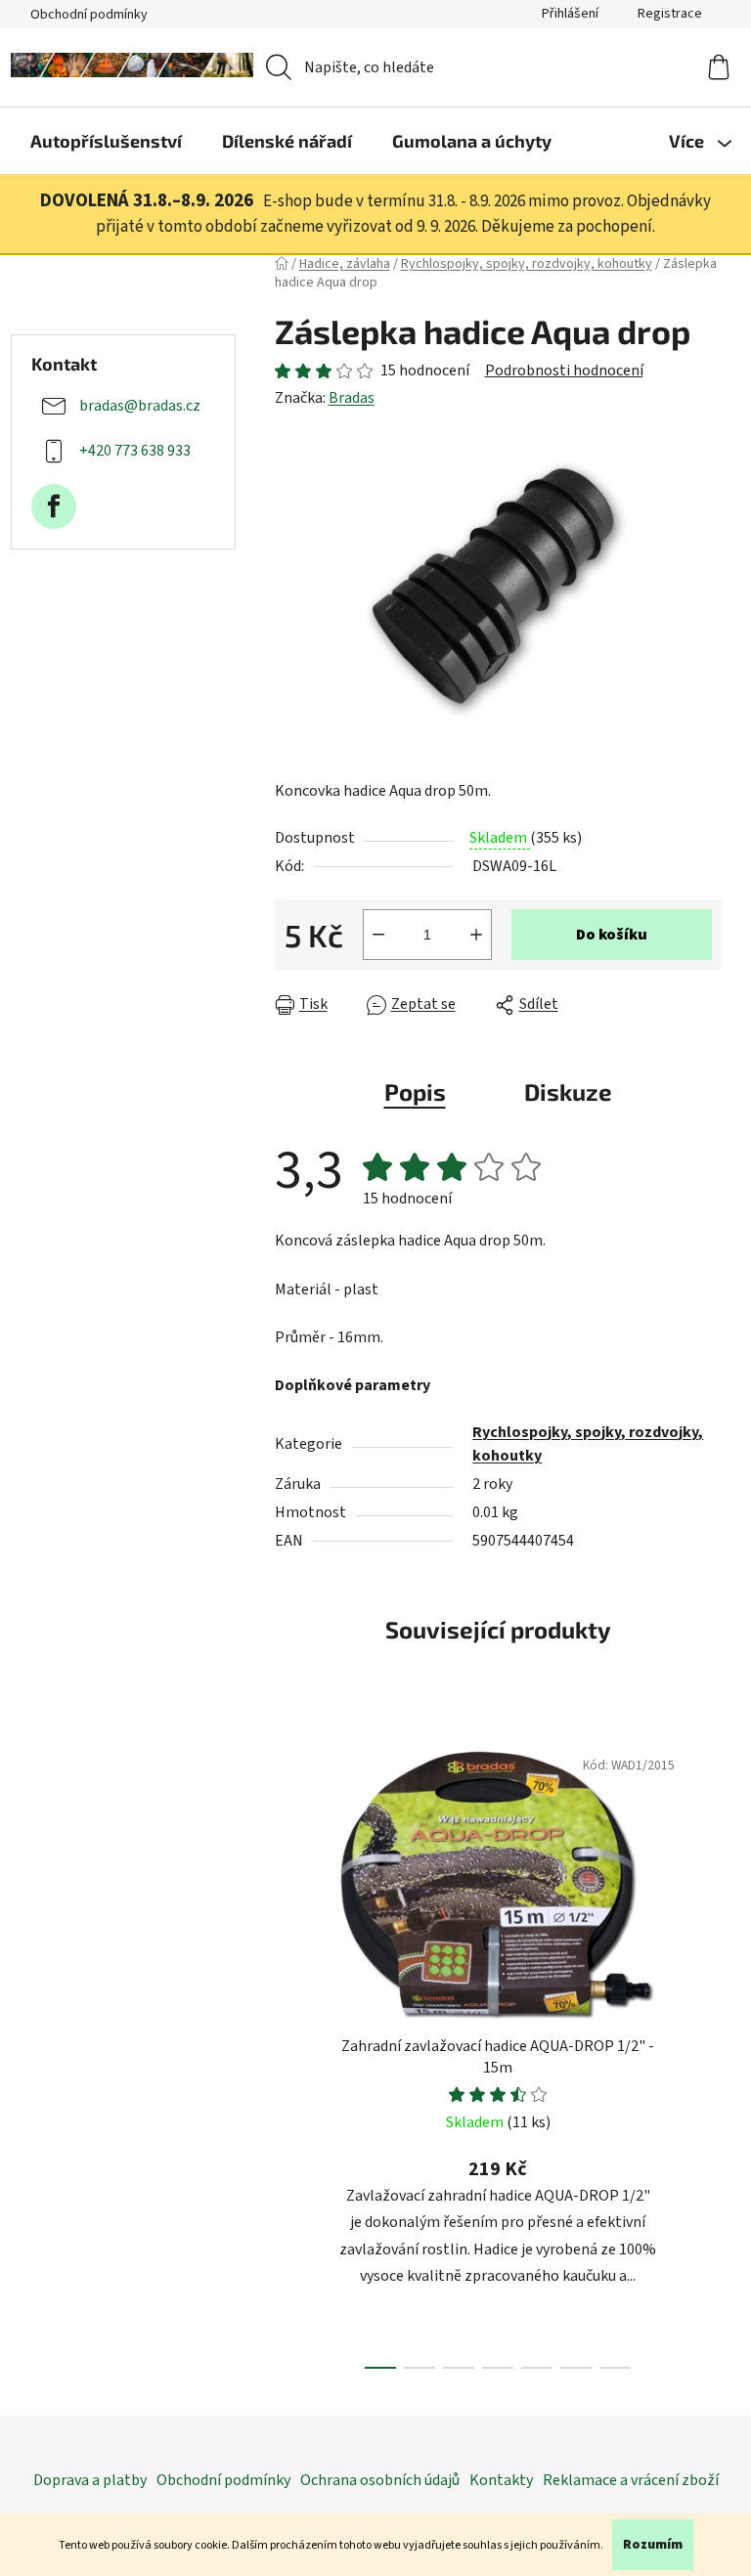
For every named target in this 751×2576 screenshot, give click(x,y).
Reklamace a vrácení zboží (631, 2480)
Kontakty (501, 2480)
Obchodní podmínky (89, 15)
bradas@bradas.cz (140, 406)
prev (290, 2051)
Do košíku (612, 935)
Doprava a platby (90, 2480)
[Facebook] (54, 506)
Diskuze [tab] (568, 1092)
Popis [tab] (415, 1092)
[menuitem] (106, 141)
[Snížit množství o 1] (378, 935)
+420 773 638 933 (135, 451)
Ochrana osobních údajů (380, 2480)
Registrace (670, 14)
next (706, 2051)
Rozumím (653, 2545)
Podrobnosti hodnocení (564, 371)
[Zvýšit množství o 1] (476, 935)
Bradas (352, 398)
